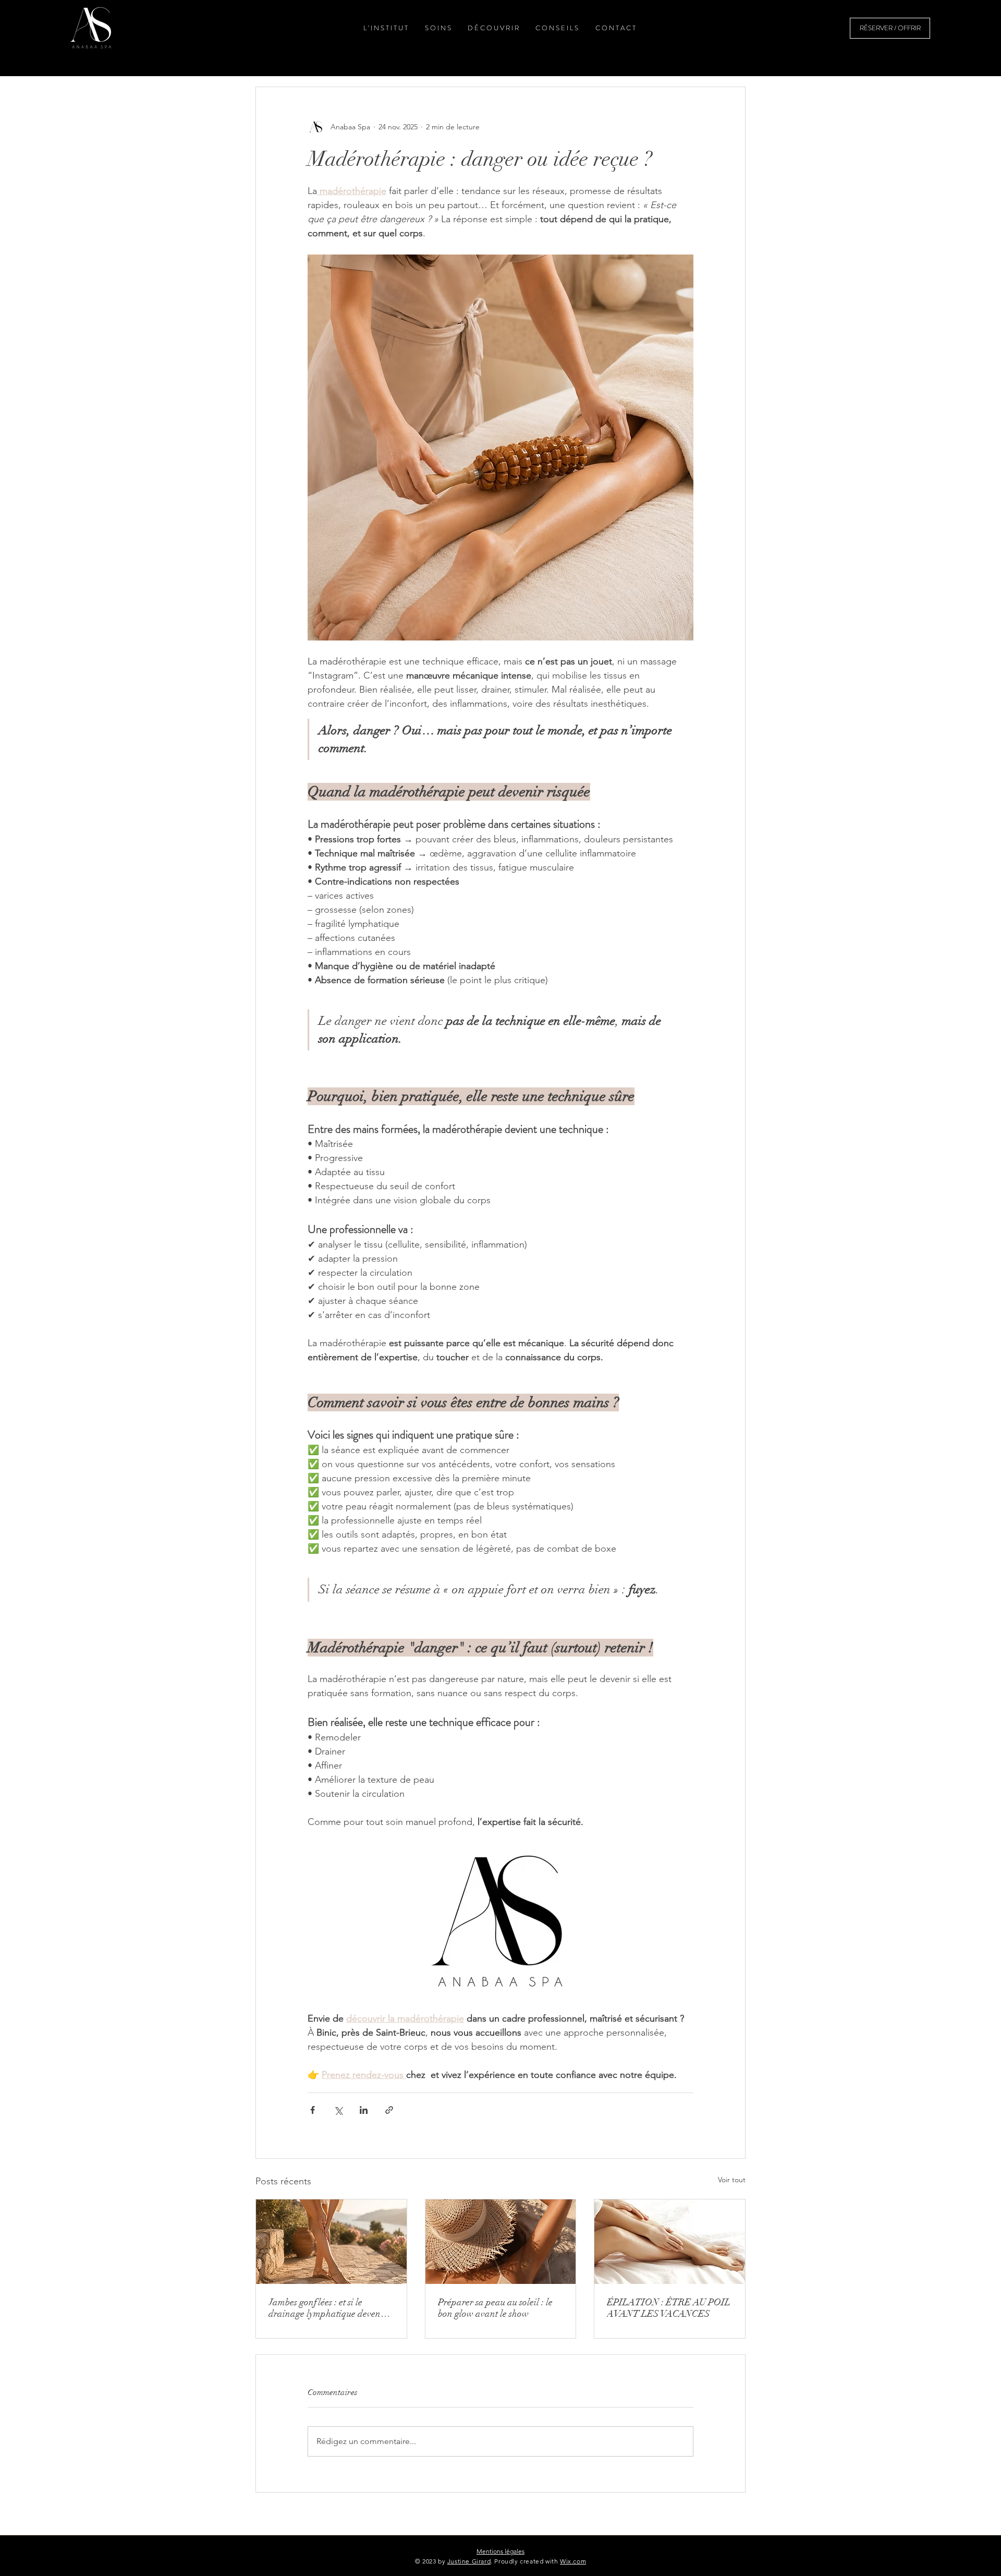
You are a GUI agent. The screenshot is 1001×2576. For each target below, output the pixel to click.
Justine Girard (469, 2561)
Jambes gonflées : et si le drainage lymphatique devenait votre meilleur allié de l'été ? (330, 2308)
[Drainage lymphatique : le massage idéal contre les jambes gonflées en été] (331, 2242)
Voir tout (732, 2180)
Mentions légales (500, 2551)
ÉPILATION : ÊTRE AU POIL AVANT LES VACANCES (669, 2308)
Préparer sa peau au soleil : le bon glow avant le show (495, 2308)
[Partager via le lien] (389, 2110)
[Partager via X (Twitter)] (338, 2110)
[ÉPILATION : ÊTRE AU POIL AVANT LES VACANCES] (670, 2242)
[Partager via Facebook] (313, 2110)
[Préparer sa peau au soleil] (501, 2242)
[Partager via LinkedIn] (364, 2110)
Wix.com (573, 2561)
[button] (437, 28)
